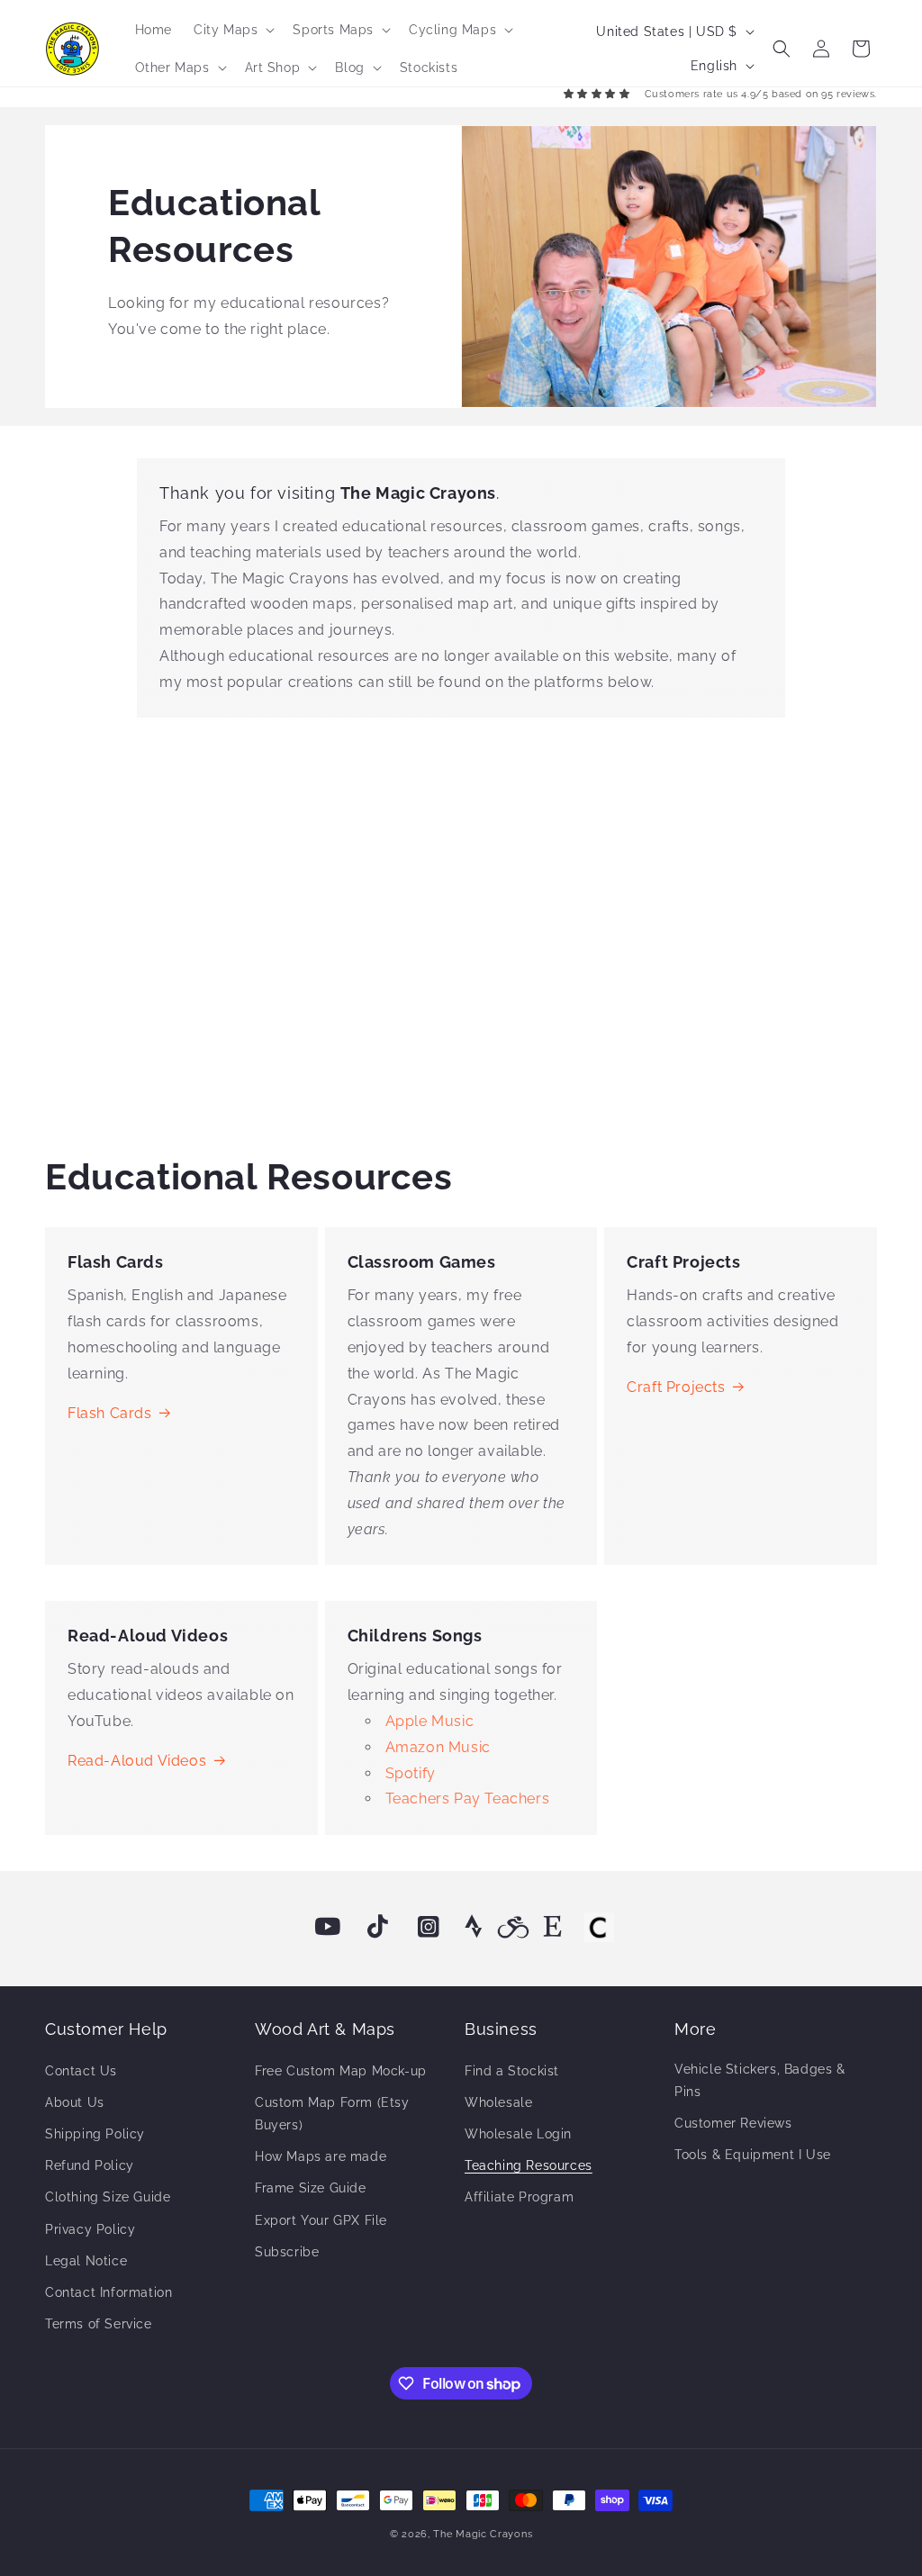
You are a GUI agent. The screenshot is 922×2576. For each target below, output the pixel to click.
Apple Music (430, 1721)
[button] (232, 30)
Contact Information (108, 2292)
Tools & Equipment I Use (753, 2155)
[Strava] (474, 1927)
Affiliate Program (519, 2197)
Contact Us (81, 2071)
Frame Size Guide (311, 2188)
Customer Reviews (733, 2123)
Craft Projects (676, 1387)
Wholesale (498, 2102)
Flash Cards (110, 1413)
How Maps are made (321, 2156)
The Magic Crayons (483, 2534)
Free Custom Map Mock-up (341, 2071)
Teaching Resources (529, 2165)
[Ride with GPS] (513, 1927)
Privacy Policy (90, 2229)
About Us (75, 2102)
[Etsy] (553, 1927)
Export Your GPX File (321, 2220)
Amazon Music (438, 1747)
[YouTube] (328, 1927)
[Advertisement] (461, 930)
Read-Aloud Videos (137, 1761)
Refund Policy (90, 2165)
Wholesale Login (518, 2134)
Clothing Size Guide (108, 2197)
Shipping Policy (95, 2134)
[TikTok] (378, 1927)
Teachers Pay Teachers (468, 1799)
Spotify (411, 1773)
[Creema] (599, 1927)
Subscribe (287, 2252)
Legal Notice (86, 2261)
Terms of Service (99, 2324)
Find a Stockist (512, 2071)
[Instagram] (429, 1927)
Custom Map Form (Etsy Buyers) (332, 2114)
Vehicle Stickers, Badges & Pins (760, 2080)
